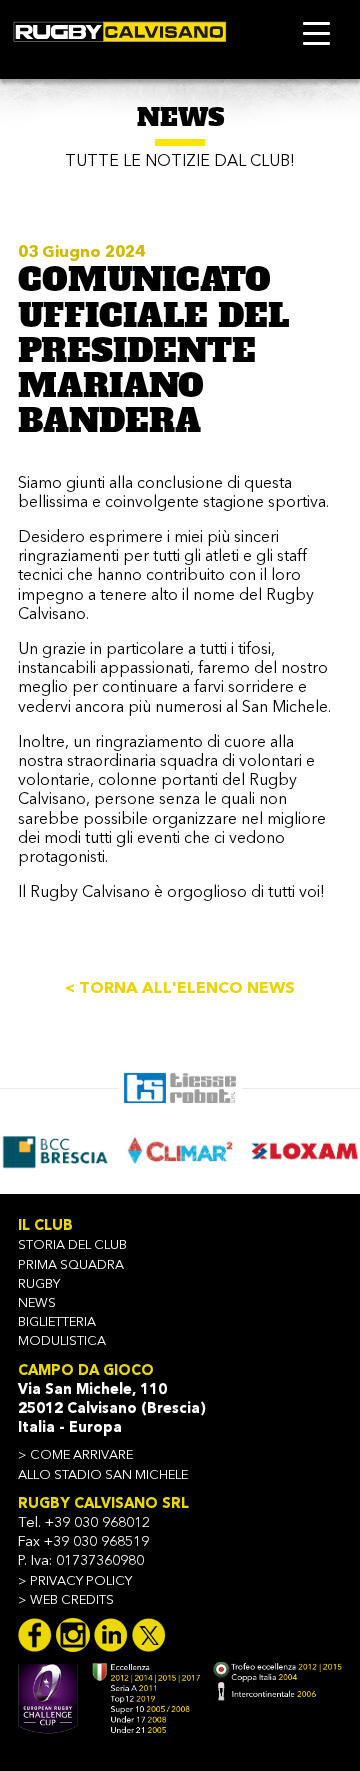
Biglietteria (57, 1322)
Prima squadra (71, 1265)
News (37, 1303)
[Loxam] (303, 1150)
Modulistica (62, 1341)
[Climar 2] (178, 1150)
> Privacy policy (75, 1581)
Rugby (39, 1284)
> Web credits (66, 1600)
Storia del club (72, 1245)
